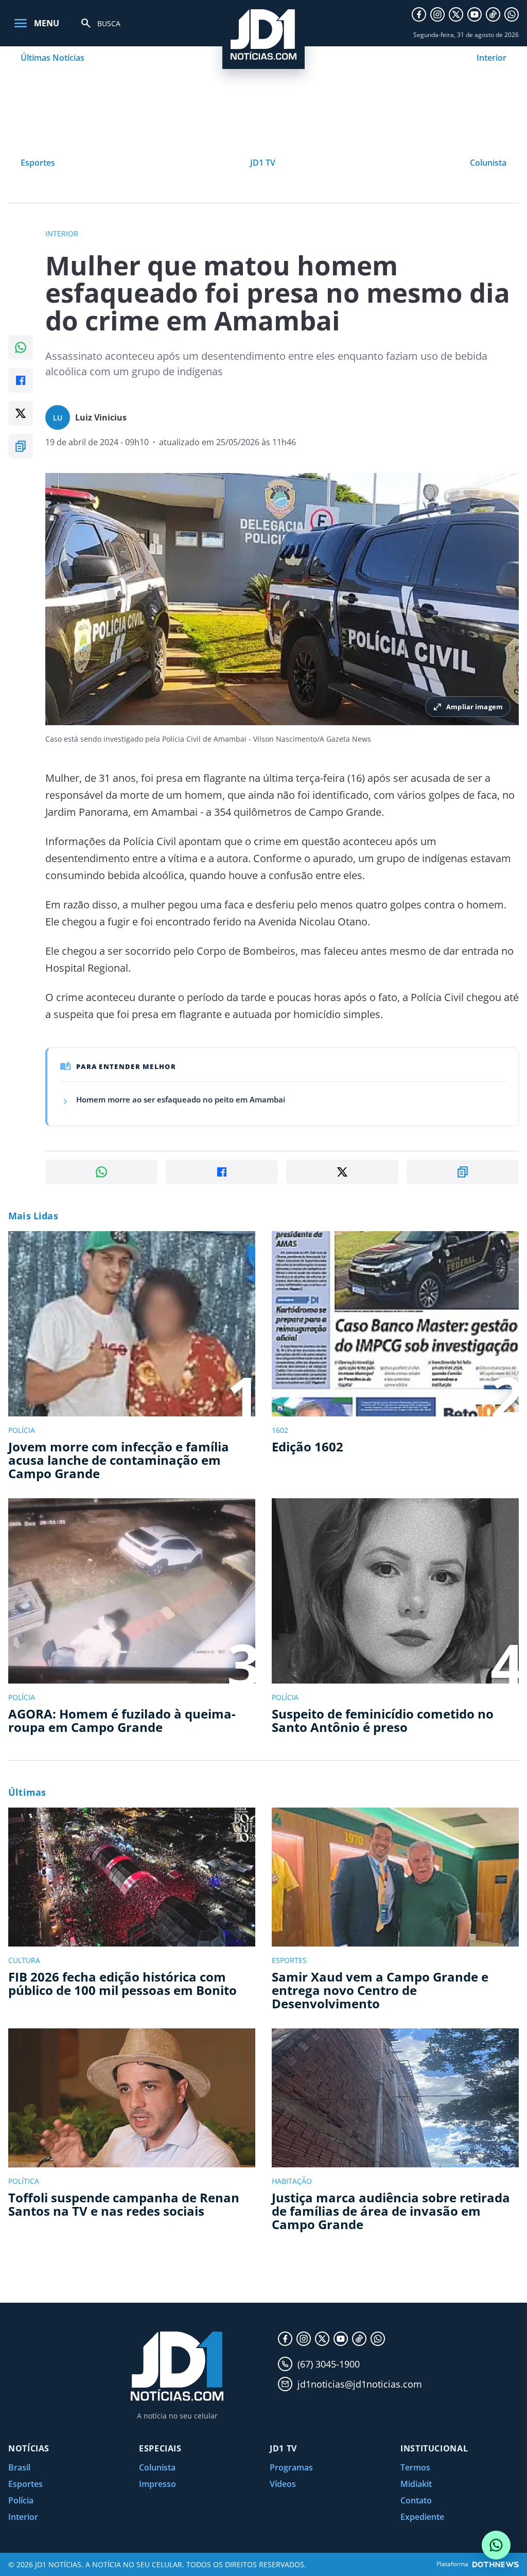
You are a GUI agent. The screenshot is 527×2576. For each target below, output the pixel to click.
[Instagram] (437, 14)
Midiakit (416, 2484)
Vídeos (283, 2484)
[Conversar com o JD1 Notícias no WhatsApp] (496, 2545)
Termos (415, 2467)
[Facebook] (419, 14)
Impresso (157, 2484)
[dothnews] (496, 2564)
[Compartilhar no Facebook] (21, 380)
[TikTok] (493, 14)
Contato (416, 2500)
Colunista (488, 163)
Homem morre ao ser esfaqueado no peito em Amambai (181, 1099)
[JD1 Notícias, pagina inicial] (263, 34)
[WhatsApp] (512, 14)
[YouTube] (475, 14)
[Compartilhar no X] (21, 413)
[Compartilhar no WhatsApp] (21, 347)
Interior (491, 58)
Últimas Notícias (52, 58)
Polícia (21, 2500)
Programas (291, 2467)
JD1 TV (263, 163)
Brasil (19, 2467)
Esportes (38, 163)
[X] (456, 14)
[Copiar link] (21, 446)
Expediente (422, 2517)
